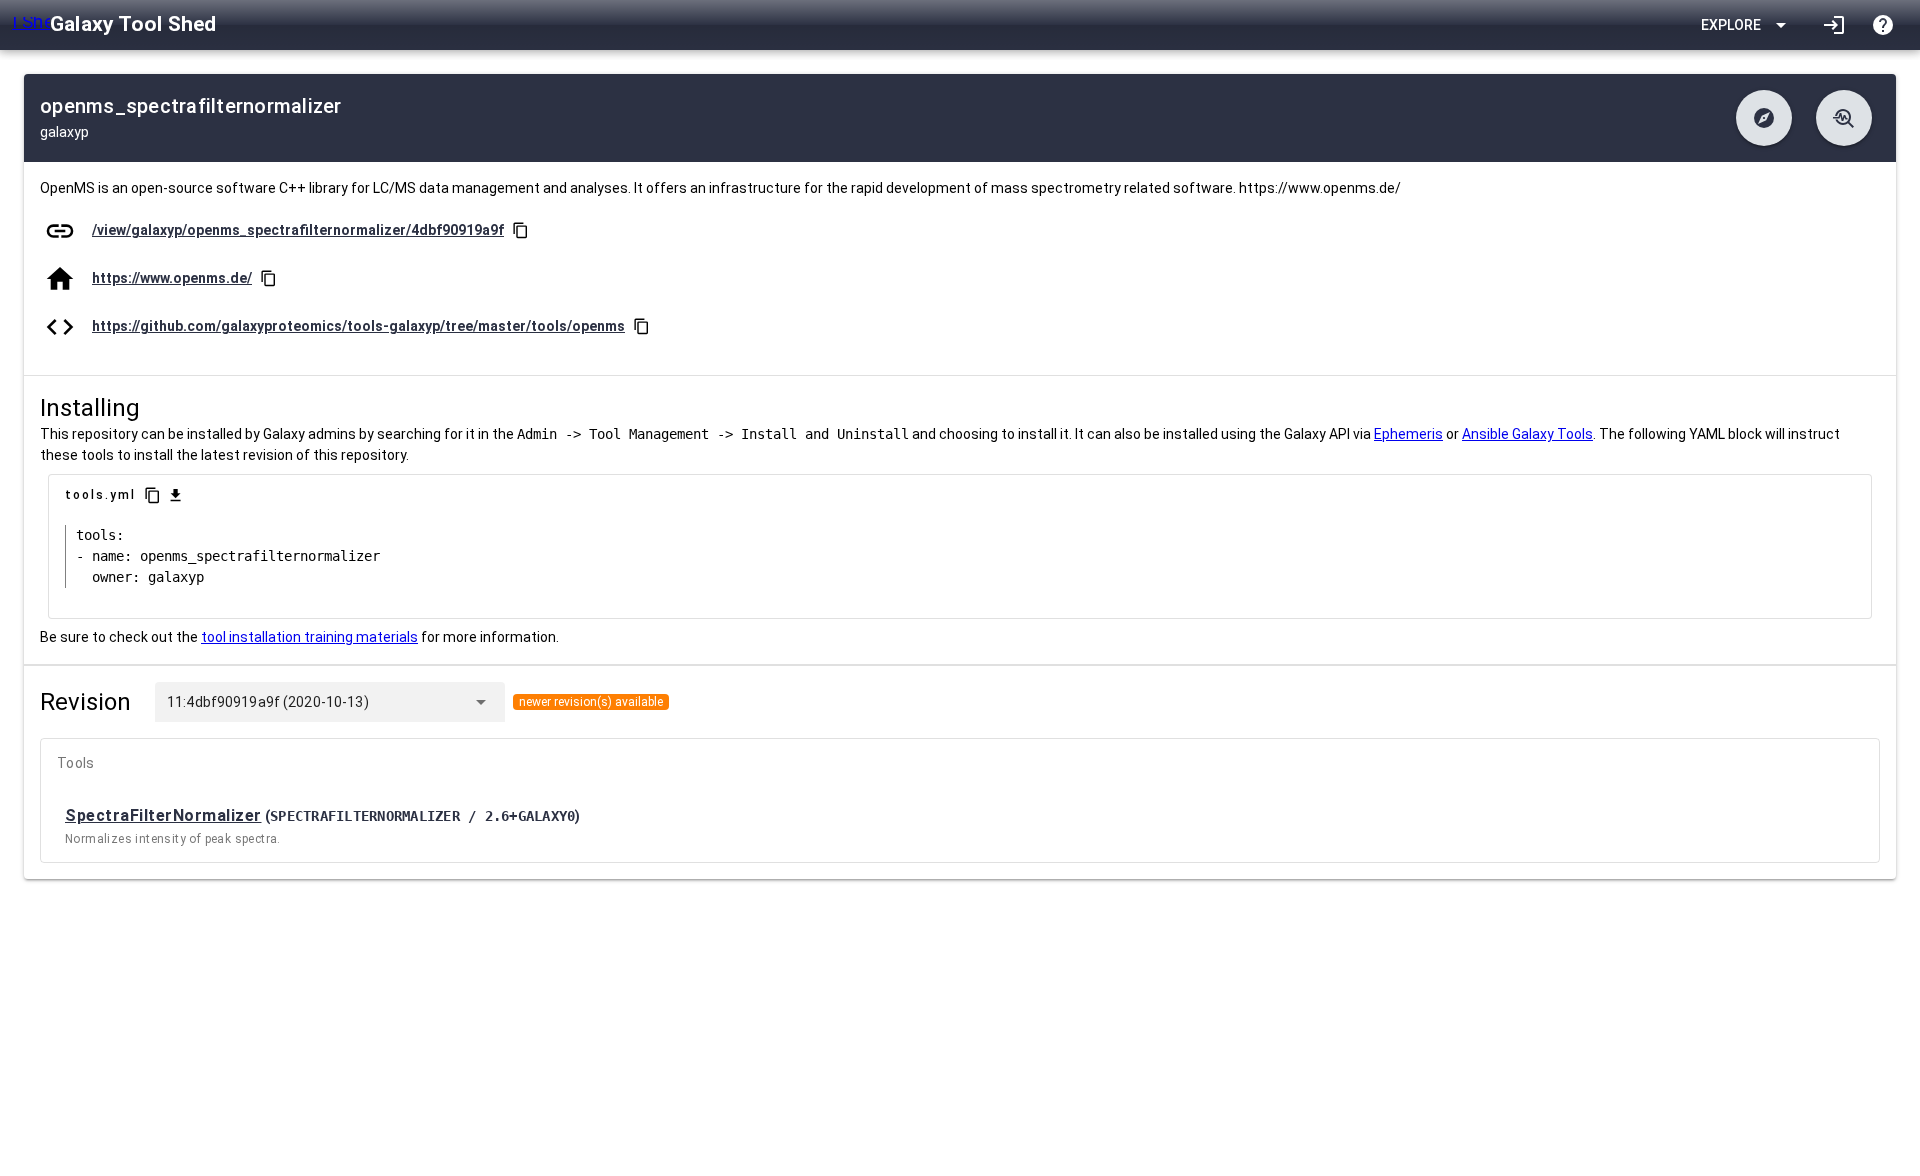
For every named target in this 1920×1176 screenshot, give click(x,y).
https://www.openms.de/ (172, 278)
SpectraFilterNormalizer (163, 815)
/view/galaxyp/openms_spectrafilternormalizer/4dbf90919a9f (298, 230)
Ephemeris (1408, 434)
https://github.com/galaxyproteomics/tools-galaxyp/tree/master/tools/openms (358, 326)
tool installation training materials (309, 637)
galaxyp (64, 132)
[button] (1764, 118)
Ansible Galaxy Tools (1527, 434)
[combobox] (416, 702)
